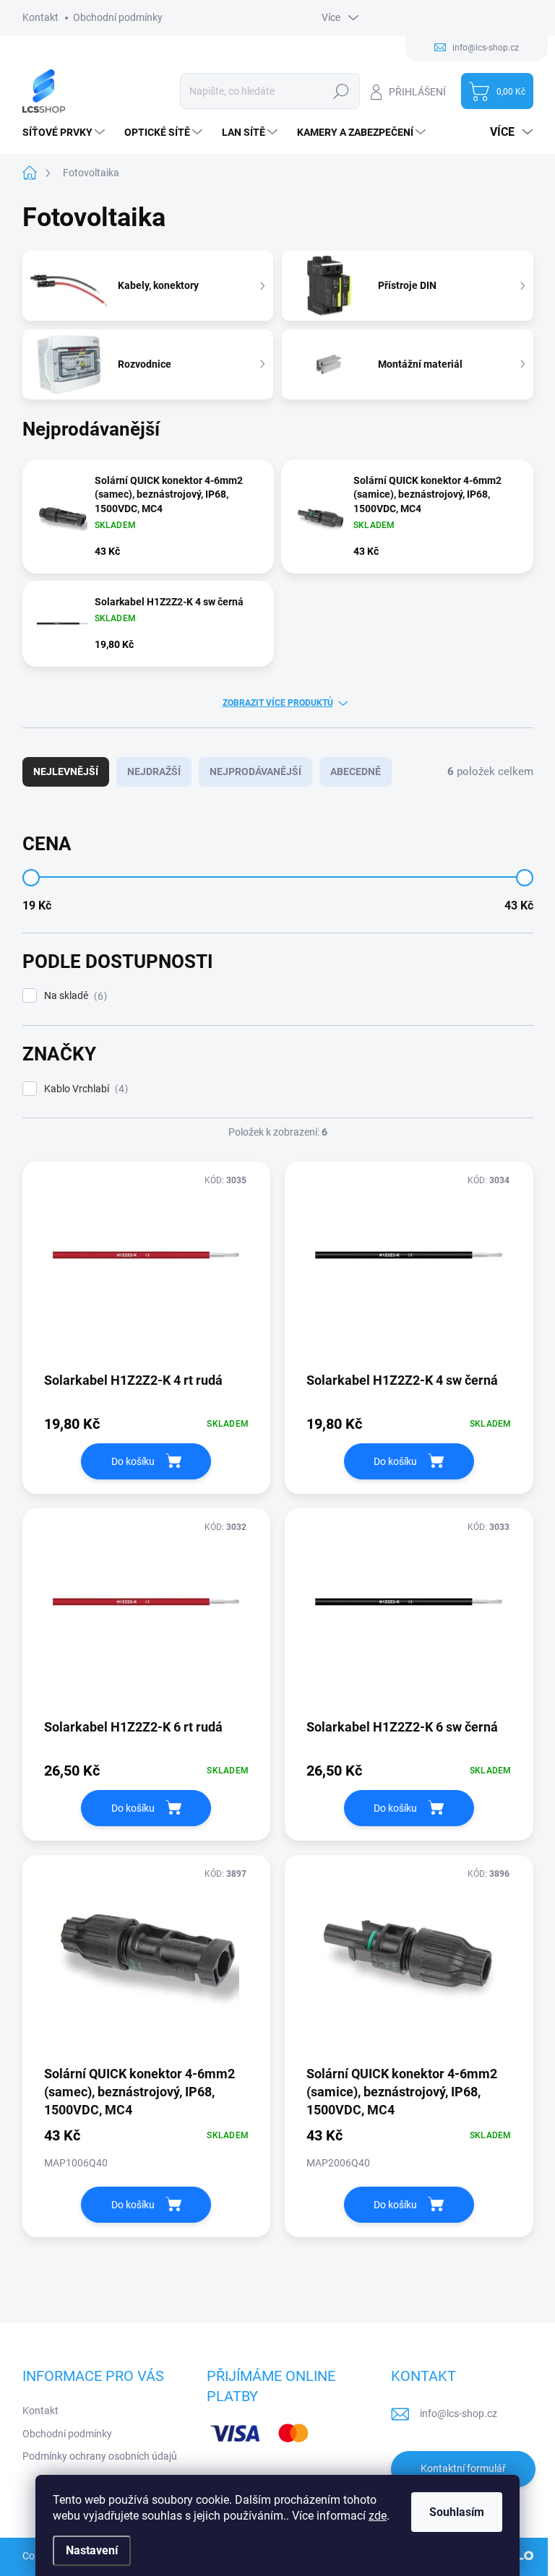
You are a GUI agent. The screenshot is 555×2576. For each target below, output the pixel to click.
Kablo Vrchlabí (84, 1089)
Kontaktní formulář (463, 2468)
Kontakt (40, 17)
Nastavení (92, 2550)
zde (378, 2516)
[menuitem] (65, 132)
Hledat (341, 91)
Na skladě (74, 996)
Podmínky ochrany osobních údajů (100, 2456)
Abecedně (356, 771)
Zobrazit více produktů (278, 703)
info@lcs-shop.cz (459, 2413)
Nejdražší (154, 771)
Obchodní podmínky (118, 17)
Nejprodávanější (255, 771)
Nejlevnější (66, 771)
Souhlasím (457, 2512)
